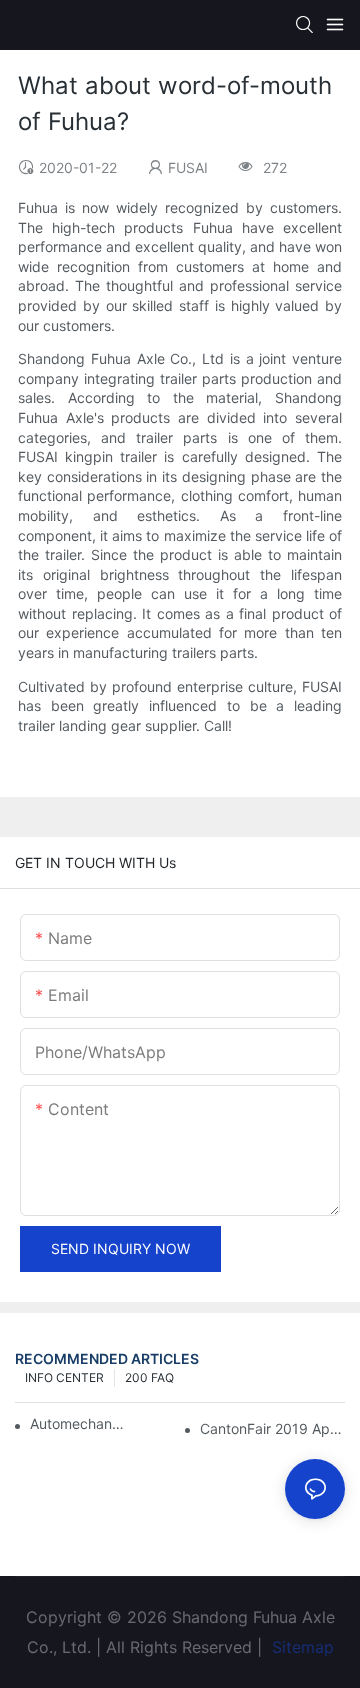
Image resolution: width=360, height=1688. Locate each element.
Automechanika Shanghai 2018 (77, 1423)
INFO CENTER (64, 1377)
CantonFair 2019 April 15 (272, 1428)
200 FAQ (149, 1377)
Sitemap (300, 1647)
